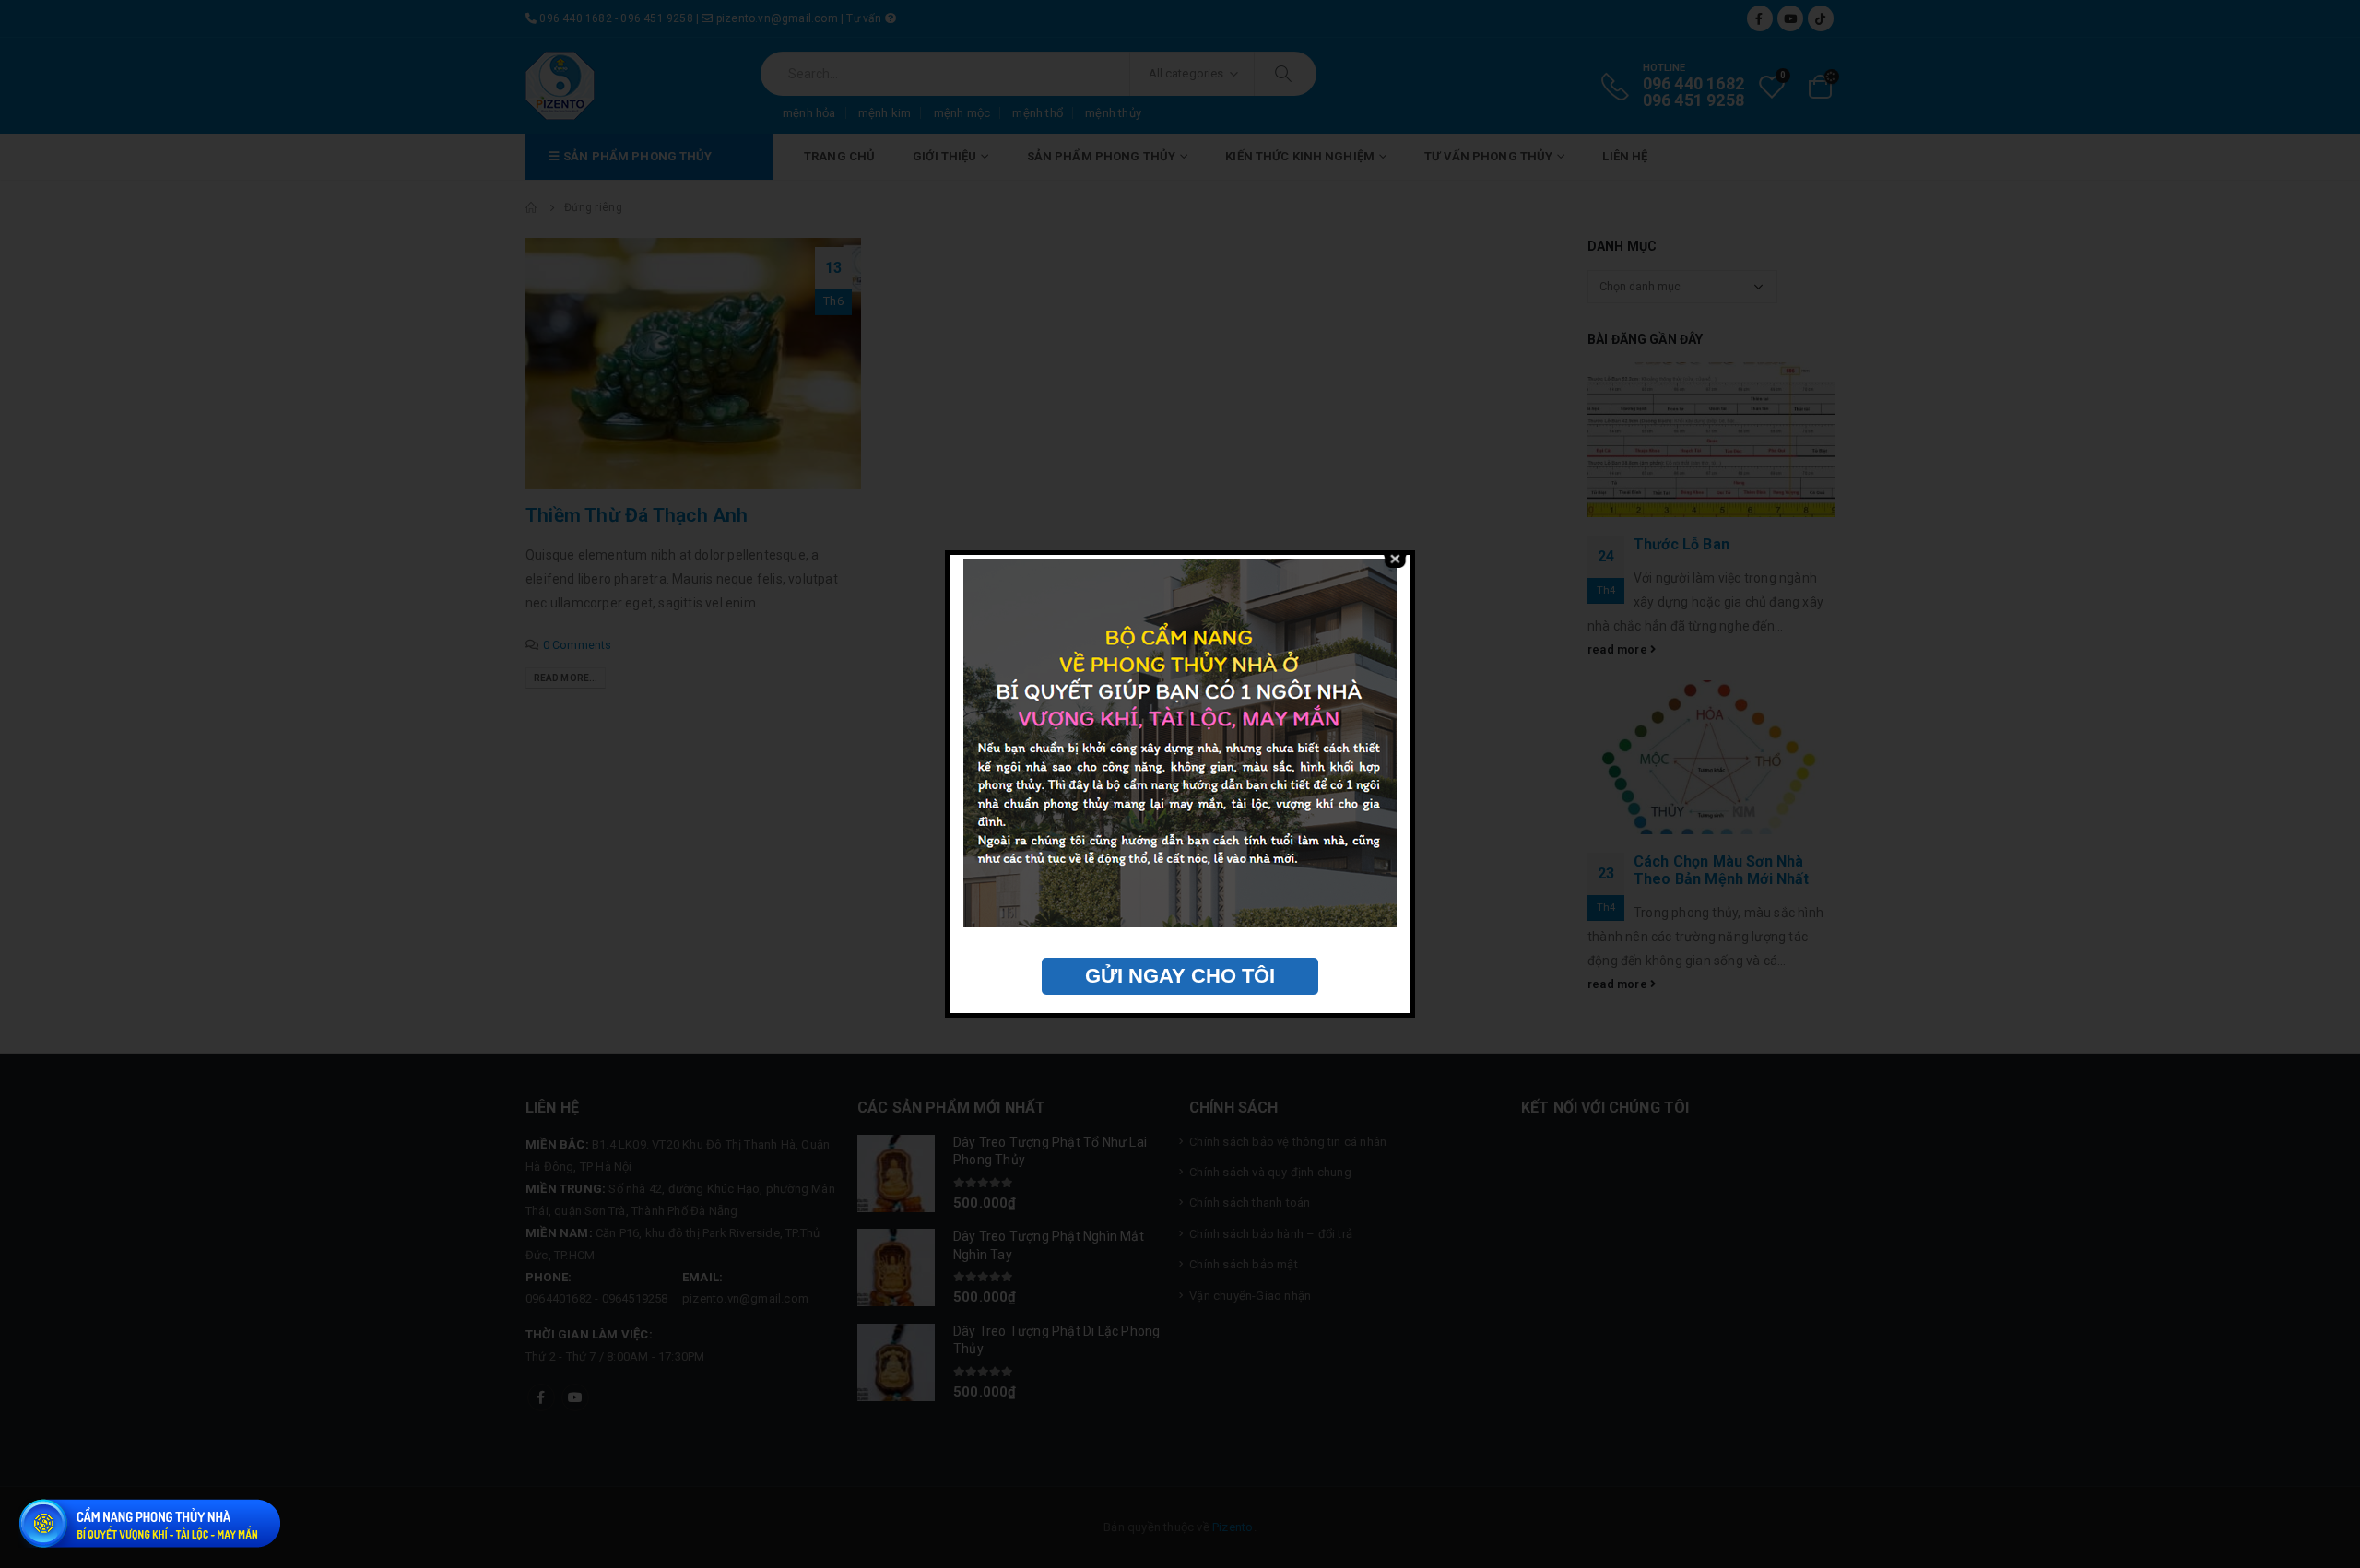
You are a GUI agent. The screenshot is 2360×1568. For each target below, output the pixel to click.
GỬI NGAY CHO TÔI (1180, 976)
